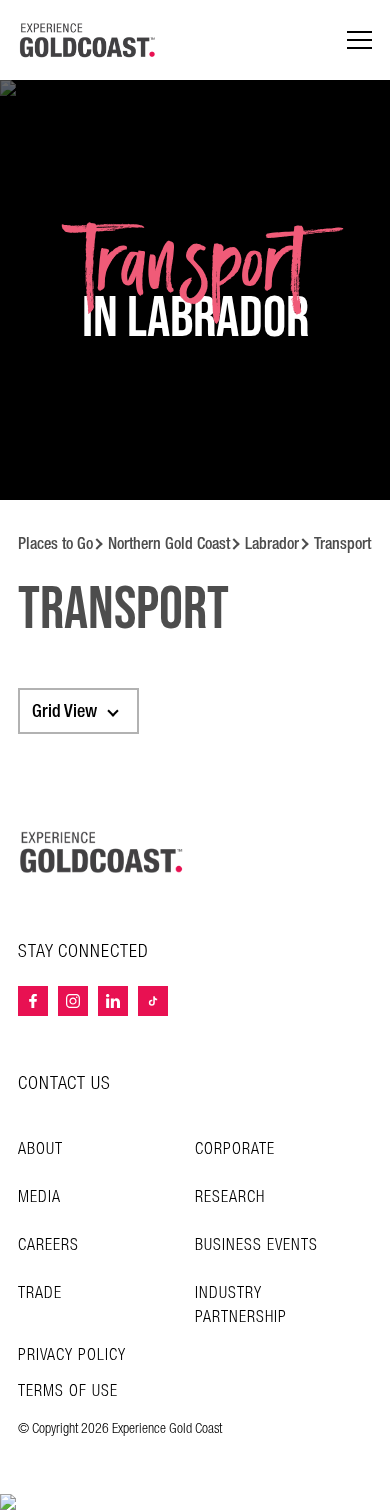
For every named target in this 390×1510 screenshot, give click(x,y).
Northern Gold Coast (169, 543)
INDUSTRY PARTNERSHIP (241, 1305)
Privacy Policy (72, 1356)
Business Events (256, 1245)
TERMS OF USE (68, 1392)
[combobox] (78, 711)
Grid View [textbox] (64, 711)
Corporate (235, 1149)
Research (230, 1197)
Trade (40, 1293)
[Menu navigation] (359, 40)
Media (39, 1197)
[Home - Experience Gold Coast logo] (88, 40)
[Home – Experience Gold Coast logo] (102, 852)
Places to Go (55, 543)
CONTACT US (64, 1083)
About (40, 1149)
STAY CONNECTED (83, 952)
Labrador (272, 543)
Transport (342, 543)
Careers (48, 1245)
